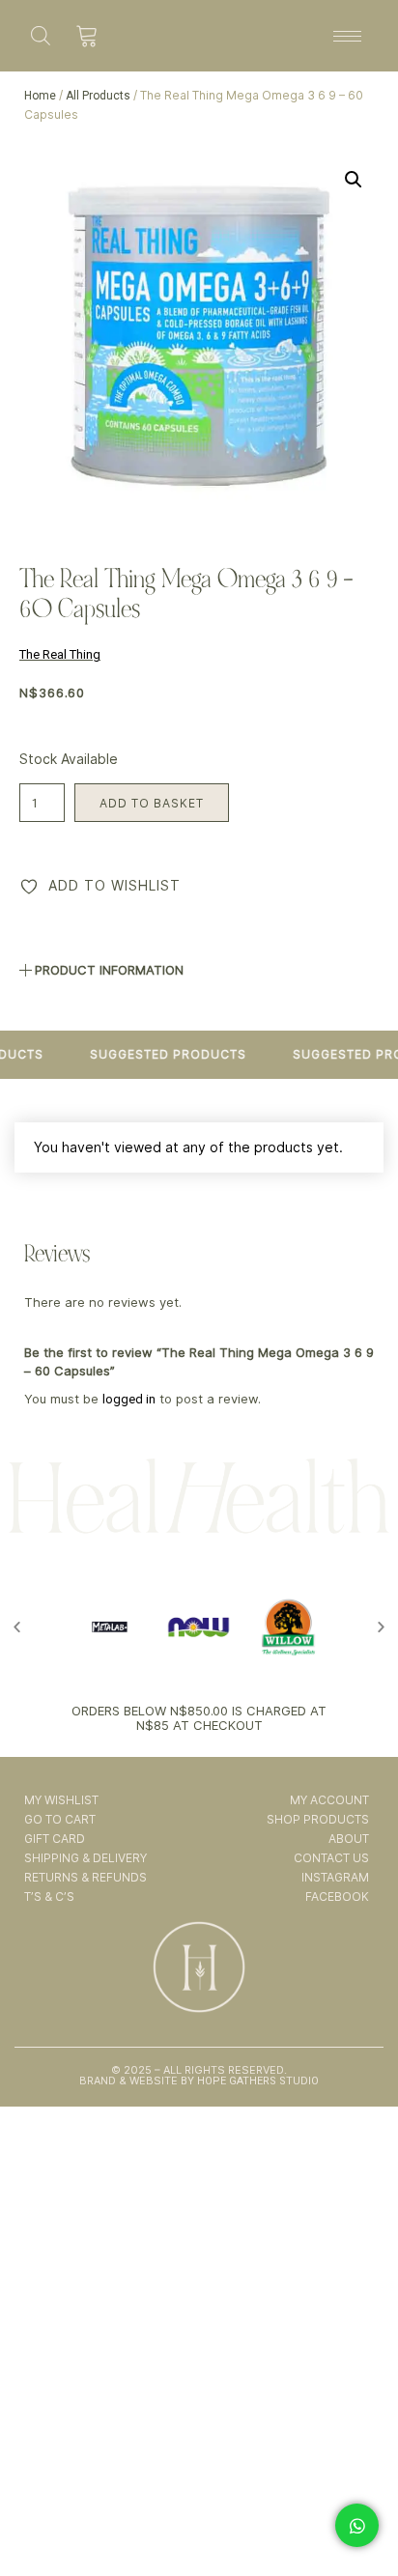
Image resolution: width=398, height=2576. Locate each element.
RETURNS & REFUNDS (85, 1877)
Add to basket (152, 803)
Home (40, 96)
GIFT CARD (55, 1839)
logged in (129, 1399)
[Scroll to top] (358, 2506)
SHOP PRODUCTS (317, 1819)
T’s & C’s (49, 1897)
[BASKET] (87, 36)
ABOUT (348, 1839)
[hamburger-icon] (347, 36)
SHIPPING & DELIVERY (85, 1858)
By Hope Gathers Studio (248, 2081)
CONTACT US (331, 1858)
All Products (98, 96)
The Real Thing (60, 654)
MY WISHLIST (61, 1800)
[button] (354, 180)
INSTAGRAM (335, 1877)
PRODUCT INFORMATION (109, 970)
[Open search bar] (41, 35)
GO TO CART (60, 1819)
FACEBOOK (337, 1897)
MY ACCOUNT (329, 1800)
